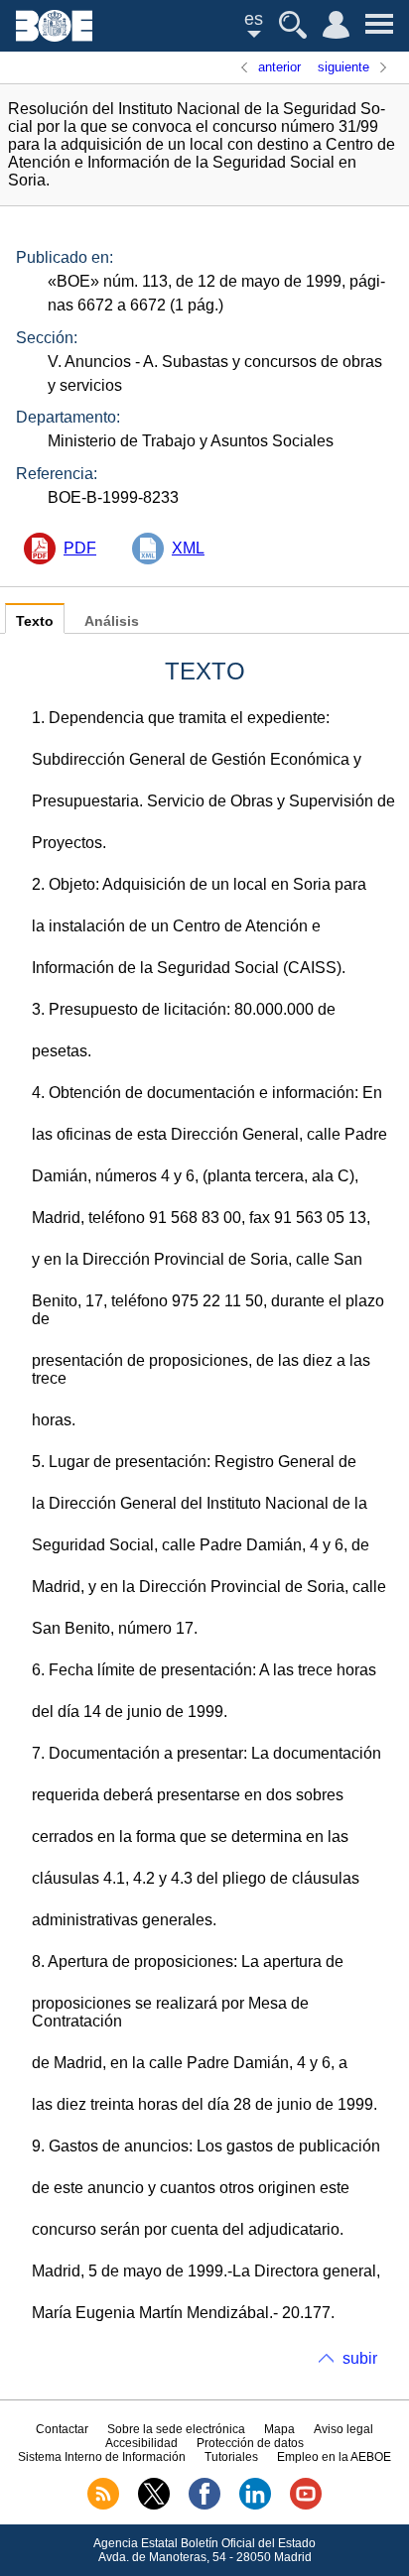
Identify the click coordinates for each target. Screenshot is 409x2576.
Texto (35, 621)
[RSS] (103, 2506)
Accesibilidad (141, 2443)
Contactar (62, 2429)
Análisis (112, 621)
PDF (80, 548)
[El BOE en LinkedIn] (255, 2506)
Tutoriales (231, 2457)
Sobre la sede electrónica (176, 2429)
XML (188, 548)
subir (360, 2358)
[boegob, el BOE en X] (154, 2506)
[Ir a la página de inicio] (54, 36)
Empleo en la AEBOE (334, 2457)
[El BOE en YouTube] (306, 2506)
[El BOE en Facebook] (204, 2506)
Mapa (279, 2429)
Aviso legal (343, 2429)
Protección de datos (250, 2443)
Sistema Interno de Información (102, 2457)
